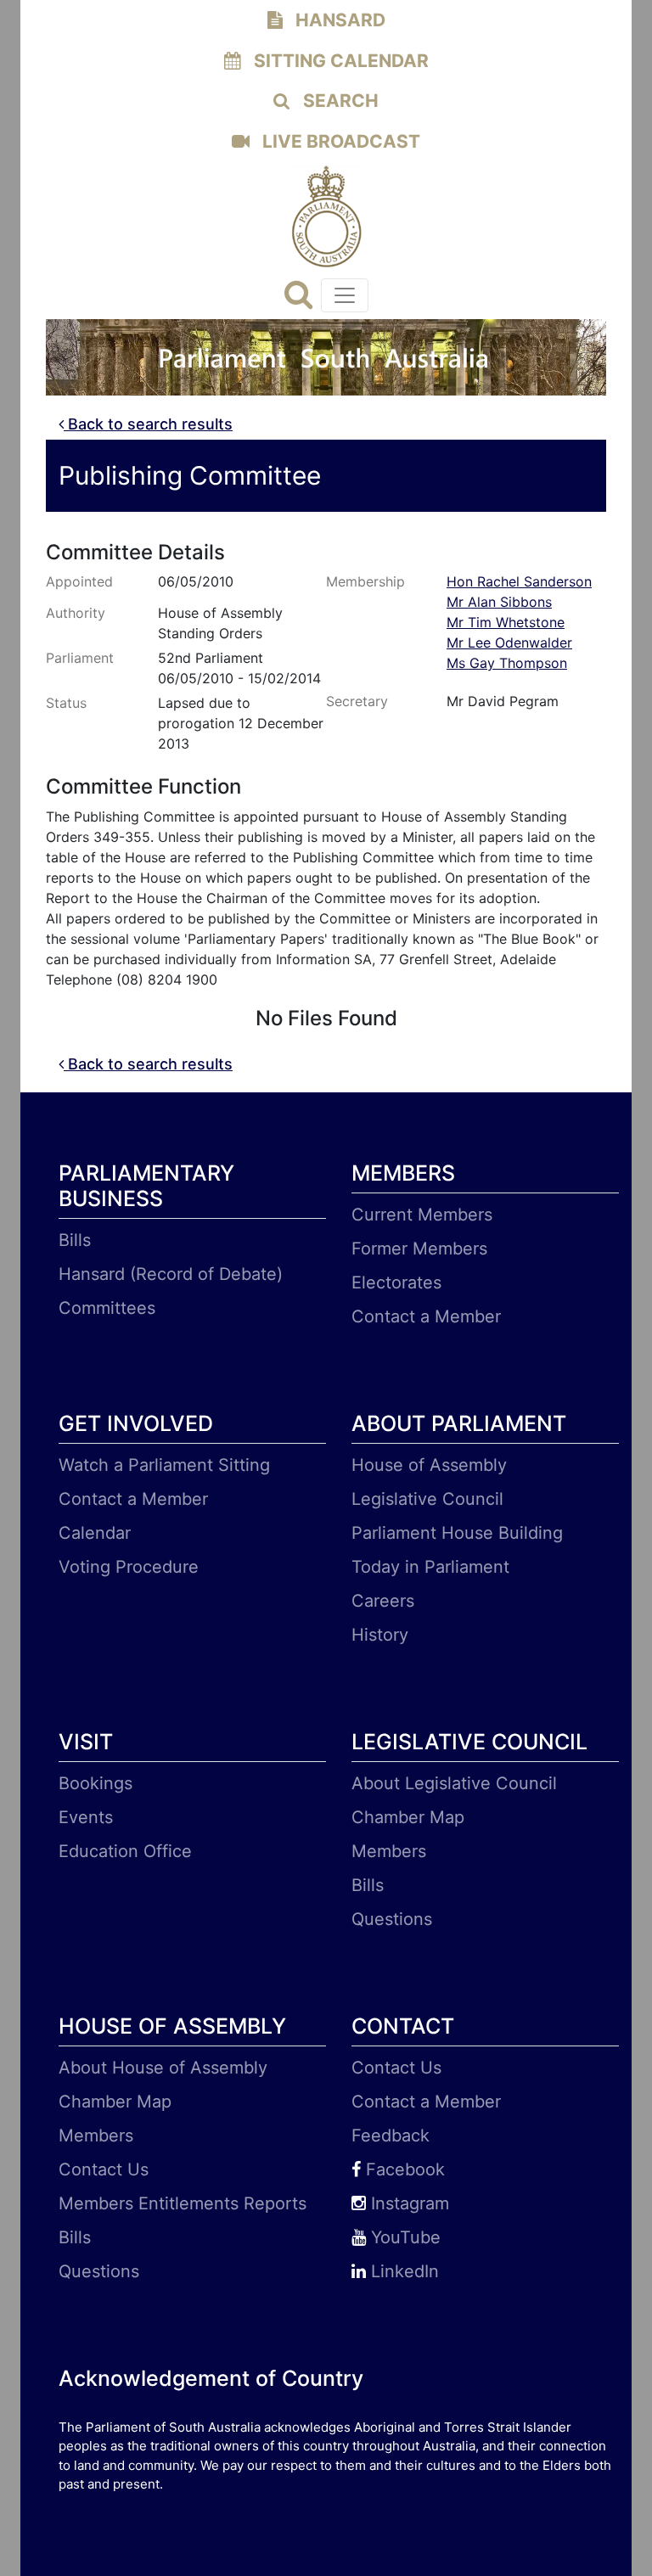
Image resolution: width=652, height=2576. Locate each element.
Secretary (357, 701)
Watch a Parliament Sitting (164, 1465)
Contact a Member (426, 1316)
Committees (107, 1308)
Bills (75, 1240)
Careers (383, 1601)
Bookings (96, 1783)
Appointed (79, 581)
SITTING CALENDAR (339, 61)
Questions (392, 1919)
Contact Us (104, 2169)
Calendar (95, 1533)
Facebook (403, 2169)
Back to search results (148, 424)
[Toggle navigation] (345, 295)
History (380, 1635)
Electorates (396, 1282)
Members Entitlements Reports (183, 2203)
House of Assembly (429, 1465)
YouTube (403, 2237)
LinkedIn (402, 2271)
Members (389, 1851)
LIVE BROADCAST (339, 141)
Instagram (407, 2203)
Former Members (419, 1249)
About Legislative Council (454, 1783)
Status (66, 703)
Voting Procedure (129, 1567)
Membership (365, 581)
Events (86, 1817)
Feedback (391, 2135)
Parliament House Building (457, 1533)
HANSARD (338, 20)
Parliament (80, 658)
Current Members (422, 1215)
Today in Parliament (430, 1567)
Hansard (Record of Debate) (171, 1274)
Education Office (125, 1851)
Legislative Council (427, 1499)
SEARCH (339, 101)
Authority (76, 613)
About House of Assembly (163, 2068)
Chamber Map (408, 1817)
